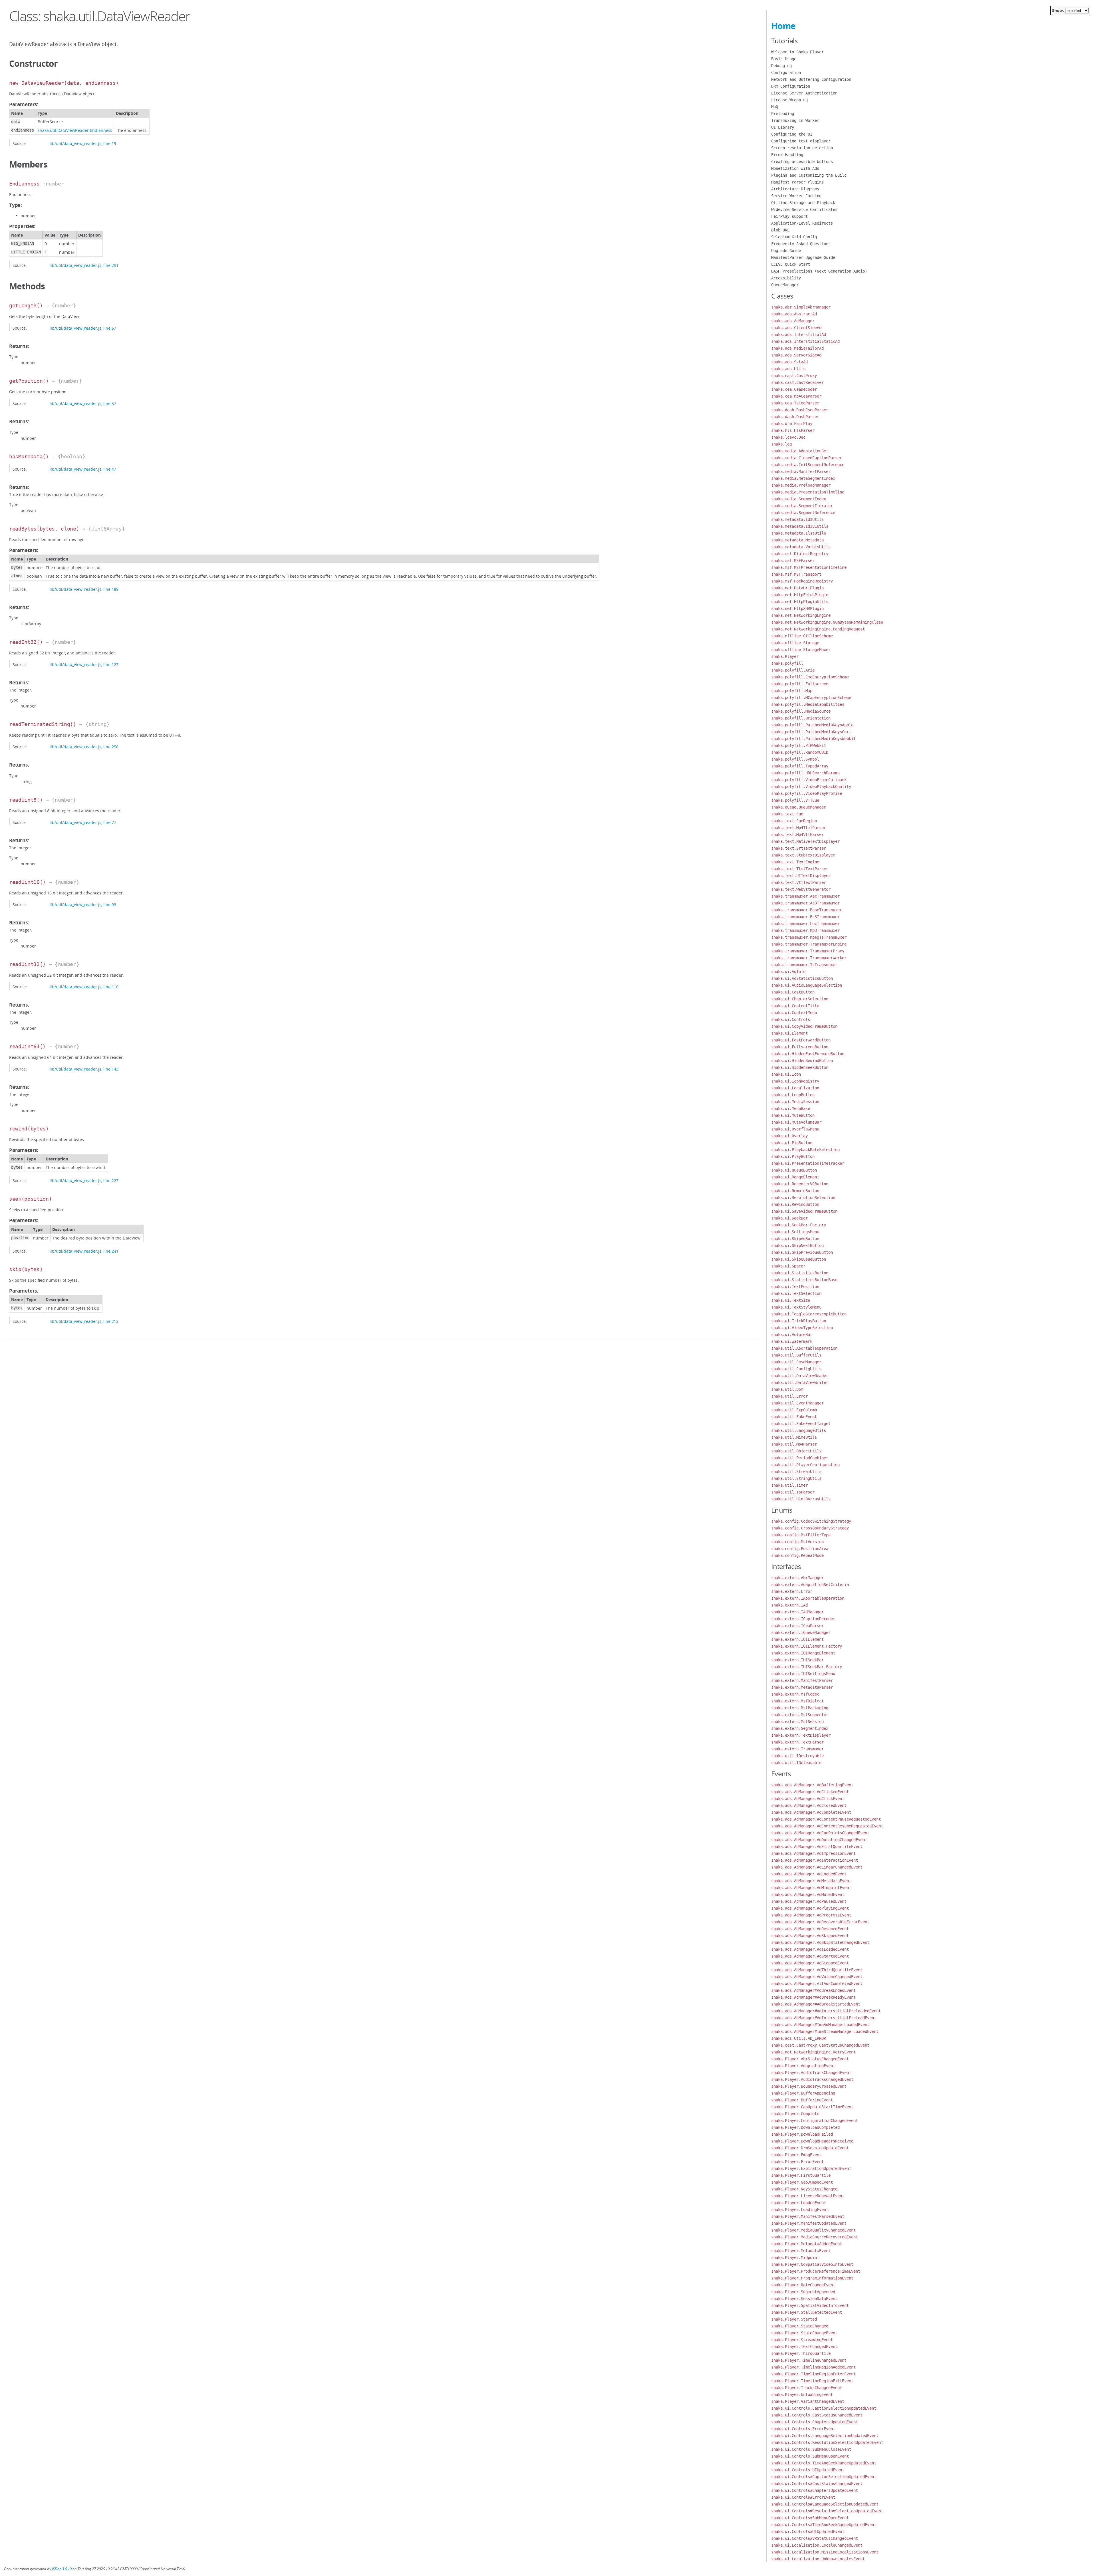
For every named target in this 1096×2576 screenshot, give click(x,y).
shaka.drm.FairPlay (792, 424)
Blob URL (780, 230)
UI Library (783, 127)
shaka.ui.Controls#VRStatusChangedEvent (815, 2538)
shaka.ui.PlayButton (793, 1156)
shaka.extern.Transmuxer (797, 1749)
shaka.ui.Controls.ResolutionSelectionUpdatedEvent (827, 2442)
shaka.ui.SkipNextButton (797, 1245)
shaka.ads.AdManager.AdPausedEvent (809, 1901)
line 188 (111, 589)
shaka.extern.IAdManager (797, 1612)
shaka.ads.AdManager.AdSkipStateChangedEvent (820, 1942)
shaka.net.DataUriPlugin (797, 588)
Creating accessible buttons (802, 162)
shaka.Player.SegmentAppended (803, 2292)
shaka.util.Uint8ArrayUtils (801, 1499)
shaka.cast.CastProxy (794, 376)
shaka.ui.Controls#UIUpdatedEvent (808, 2531)
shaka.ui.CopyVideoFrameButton (804, 1026)
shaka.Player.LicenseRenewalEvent (808, 2196)
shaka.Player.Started (794, 2319)
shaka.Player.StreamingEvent (802, 2340)
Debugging (781, 66)
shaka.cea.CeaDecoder (794, 389)
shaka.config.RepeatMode (797, 1555)
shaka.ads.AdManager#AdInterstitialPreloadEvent (824, 2018)
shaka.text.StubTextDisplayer (803, 855)
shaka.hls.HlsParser (793, 430)
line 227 (111, 1181)
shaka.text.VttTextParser (799, 882)
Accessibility (786, 278)
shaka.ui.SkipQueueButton (799, 1259)
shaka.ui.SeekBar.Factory (799, 1225)
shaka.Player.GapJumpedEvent (802, 2182)
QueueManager (785, 285)
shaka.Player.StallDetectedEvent (807, 2312)
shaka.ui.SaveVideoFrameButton (804, 1211)
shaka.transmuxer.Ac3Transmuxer (805, 903)
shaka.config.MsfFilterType (801, 1535)
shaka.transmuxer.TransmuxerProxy (808, 951)
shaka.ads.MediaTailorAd (797, 348)
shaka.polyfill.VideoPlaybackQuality (811, 787)
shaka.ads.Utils (788, 369)
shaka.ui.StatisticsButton (800, 1273)
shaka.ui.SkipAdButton (795, 1239)
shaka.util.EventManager (797, 1403)
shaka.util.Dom (787, 1389)
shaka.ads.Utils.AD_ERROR (799, 2038)
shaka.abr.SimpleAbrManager (801, 307)
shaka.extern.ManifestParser (802, 1680)
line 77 (110, 822)
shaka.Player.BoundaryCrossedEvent (809, 2086)
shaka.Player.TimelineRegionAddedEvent (813, 2367)
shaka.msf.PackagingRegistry (802, 581)
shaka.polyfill (787, 663)
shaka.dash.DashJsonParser (800, 410)
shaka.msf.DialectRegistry (800, 554)
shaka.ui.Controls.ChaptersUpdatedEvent (815, 2422)
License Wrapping (789, 100)
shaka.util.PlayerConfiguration (805, 1465)
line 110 (111, 987)
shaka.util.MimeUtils (794, 1437)
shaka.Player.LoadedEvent (799, 2203)
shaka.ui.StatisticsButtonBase (804, 1280)
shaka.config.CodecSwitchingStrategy (811, 1521)
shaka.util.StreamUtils (796, 1472)
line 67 (110, 328)
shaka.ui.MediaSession (795, 1102)
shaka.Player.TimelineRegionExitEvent (812, 2381)
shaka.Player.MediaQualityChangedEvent (813, 2230)
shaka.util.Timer (789, 1485)
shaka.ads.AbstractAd (794, 314)
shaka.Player (785, 656)
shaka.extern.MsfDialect (797, 1701)
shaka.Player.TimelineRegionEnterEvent (813, 2374)
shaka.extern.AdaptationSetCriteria (810, 1585)
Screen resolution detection (802, 148)
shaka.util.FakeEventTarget (801, 1424)
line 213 (111, 1321)
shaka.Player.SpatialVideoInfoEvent (810, 2305)
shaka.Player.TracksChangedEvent (807, 2388)
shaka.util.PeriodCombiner (800, 1458)
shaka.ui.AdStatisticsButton (802, 978)
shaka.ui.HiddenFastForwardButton (808, 1054)
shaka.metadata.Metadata (797, 540)
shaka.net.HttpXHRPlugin (797, 608)
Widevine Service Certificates (804, 209)
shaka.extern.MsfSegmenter (800, 1715)
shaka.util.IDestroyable (797, 1756)
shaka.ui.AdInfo (788, 971)
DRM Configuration (791, 86)
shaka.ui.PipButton (792, 1143)
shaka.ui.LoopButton (793, 1095)
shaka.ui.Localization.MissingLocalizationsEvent (825, 2552)
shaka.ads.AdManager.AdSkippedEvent (810, 1936)
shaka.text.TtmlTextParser (800, 869)
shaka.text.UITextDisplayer (801, 876)
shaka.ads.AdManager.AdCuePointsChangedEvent (820, 1833)
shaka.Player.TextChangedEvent (804, 2347)
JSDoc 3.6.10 (62, 2569)
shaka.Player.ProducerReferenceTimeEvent (816, 2271)
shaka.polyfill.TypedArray (800, 766)
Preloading (783, 114)
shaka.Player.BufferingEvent (802, 2100)
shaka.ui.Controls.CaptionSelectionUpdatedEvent (824, 2408)
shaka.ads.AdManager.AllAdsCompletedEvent (817, 1984)
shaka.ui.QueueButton (794, 1170)
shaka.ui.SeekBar (789, 1218)
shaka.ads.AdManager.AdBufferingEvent (812, 1785)
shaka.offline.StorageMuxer (801, 650)
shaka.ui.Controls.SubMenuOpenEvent (810, 2456)
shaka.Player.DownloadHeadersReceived (812, 2141)
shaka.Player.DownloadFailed (802, 2134)
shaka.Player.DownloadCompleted (805, 2127)
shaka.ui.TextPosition (795, 1287)
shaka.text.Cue (787, 814)
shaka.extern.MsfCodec (795, 1694)
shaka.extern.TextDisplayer (801, 1735)
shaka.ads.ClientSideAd (796, 328)
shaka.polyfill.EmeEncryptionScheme (810, 677)
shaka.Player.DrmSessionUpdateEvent (810, 2148)
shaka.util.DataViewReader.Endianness (75, 130)
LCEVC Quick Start (791, 264)
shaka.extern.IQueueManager (801, 1632)
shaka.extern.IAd (789, 1605)
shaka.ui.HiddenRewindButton (802, 1061)
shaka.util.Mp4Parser (794, 1444)
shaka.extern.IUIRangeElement (803, 1653)
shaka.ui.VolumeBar (792, 1335)
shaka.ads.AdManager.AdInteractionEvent (815, 1860)
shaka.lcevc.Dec (788, 437)
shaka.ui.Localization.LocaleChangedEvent (817, 2545)
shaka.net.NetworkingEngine (801, 615)
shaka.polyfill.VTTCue (795, 800)
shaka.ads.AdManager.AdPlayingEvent (810, 1908)
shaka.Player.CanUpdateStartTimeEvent (812, 2107)
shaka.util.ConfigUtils (796, 1369)
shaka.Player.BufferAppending (803, 2093)
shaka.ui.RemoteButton (795, 1191)
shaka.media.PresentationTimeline (808, 492)
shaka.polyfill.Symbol (795, 759)
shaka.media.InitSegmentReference (808, 465)
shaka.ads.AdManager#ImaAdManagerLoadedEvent (820, 2025)
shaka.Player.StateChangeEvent (804, 2333)
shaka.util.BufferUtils (796, 1355)
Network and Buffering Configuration (811, 79)
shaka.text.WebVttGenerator (801, 889)
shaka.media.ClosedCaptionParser (807, 458)
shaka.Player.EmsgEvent (796, 2155)
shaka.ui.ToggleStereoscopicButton (809, 1314)
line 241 (111, 1251)
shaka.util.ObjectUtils (796, 1451)
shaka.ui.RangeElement (795, 1177)
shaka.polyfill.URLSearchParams (805, 773)
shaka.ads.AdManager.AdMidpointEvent (811, 1888)
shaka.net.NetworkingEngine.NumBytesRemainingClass (827, 622)
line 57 (110, 403)
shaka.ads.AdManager (793, 321)
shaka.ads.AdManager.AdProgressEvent (811, 1915)
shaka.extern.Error (792, 1591)
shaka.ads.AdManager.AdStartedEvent (810, 1956)
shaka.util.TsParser (793, 1492)
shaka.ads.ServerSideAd (796, 355)
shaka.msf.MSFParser (793, 561)
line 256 (111, 747)
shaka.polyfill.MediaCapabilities (808, 704)
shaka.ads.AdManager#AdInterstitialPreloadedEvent (826, 2011)
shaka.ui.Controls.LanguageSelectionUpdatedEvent (825, 2436)
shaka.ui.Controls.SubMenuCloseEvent (811, 2449)
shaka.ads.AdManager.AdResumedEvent (810, 1929)
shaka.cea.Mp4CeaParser (796, 396)
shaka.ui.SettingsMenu (795, 1232)
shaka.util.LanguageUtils (799, 1430)
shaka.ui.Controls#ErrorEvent (803, 2497)
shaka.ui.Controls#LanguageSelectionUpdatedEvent (825, 2504)
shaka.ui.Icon (786, 1074)
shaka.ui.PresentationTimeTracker (808, 1163)
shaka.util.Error (789, 1396)
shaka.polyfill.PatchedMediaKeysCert (811, 732)
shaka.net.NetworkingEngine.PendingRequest (818, 629)
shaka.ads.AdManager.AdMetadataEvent (811, 1881)
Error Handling (787, 155)
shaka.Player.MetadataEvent (801, 2251)
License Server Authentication (804, 93)
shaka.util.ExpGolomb (794, 1410)
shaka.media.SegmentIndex (799, 499)
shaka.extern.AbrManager (797, 1578)
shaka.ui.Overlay (789, 1136)
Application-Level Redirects (802, 223)
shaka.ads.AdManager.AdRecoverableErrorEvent (820, 1922)
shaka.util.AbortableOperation (804, 1348)
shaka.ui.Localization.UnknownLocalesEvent (818, 2559)
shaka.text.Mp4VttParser (797, 835)
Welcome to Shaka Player (797, 52)
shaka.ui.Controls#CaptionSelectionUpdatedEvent (824, 2477)
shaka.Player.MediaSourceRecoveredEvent (815, 2237)
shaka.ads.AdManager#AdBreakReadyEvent (813, 1997)
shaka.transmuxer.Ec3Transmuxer (805, 917)
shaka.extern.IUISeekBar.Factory (807, 1667)
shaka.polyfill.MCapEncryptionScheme (811, 698)
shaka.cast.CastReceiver (797, 382)
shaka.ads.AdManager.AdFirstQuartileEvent (817, 1847)
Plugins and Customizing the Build (809, 175)
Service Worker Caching (796, 196)
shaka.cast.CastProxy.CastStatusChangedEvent (820, 2045)
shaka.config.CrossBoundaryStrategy (810, 1528)
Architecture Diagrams (795, 189)
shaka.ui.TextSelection (796, 1293)
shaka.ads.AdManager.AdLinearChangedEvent (817, 1867)
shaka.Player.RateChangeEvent (803, 2285)
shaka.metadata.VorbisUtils (801, 547)
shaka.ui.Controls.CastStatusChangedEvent (817, 2415)
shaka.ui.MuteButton (793, 1115)
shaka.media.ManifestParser (801, 471)
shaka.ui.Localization (795, 1088)
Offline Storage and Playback (803, 203)
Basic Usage (784, 59)
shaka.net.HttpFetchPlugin (800, 595)
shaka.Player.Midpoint (795, 2257)
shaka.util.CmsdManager (796, 1362)
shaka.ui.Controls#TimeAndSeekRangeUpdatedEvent (824, 2525)
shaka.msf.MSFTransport (796, 574)
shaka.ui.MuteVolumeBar (796, 1122)
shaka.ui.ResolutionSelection (803, 1198)
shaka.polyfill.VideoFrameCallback (809, 780)
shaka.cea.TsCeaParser (795, 403)
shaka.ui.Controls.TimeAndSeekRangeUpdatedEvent (824, 2463)
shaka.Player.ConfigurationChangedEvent (815, 2121)
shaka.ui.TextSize (791, 1300)
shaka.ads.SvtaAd (789, 362)
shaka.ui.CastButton (793, 992)
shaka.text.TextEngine (795, 862)
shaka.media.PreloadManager (801, 485)
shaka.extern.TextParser (797, 1742)
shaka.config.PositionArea (800, 1549)
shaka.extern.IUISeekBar (797, 1660)
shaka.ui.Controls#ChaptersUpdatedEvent (815, 2490)
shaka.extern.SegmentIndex (800, 1728)
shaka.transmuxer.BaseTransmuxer (807, 910)
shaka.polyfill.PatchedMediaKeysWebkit (813, 739)
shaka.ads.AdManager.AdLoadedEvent (809, 1874)
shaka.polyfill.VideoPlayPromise (807, 793)
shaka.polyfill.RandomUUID (800, 752)
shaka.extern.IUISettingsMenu (803, 1674)
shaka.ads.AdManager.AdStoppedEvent (810, 1963)
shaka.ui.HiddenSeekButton (800, 1067)
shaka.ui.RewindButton (795, 1204)
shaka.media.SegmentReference (803, 513)
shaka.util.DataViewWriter (800, 1382)
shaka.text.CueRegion (794, 821)
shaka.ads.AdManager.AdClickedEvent (810, 1792)
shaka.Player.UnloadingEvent (802, 2394)
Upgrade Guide (786, 251)
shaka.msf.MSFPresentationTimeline (809, 567)
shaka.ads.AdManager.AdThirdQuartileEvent (817, 1970)
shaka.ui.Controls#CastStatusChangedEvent (817, 2484)
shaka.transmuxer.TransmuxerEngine (809, 944)
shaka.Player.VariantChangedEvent (808, 2401)
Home (783, 26)
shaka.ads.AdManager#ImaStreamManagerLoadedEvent (825, 2031)
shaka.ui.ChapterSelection (800, 999)
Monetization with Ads (795, 168)
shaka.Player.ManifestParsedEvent (808, 2216)
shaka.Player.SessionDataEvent (804, 2299)
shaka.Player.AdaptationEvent (803, 2066)
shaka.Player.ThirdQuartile (801, 2353)
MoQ (775, 107)
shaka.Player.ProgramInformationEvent (812, 2278)
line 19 (110, 143)
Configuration (786, 72)
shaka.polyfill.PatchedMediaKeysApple (812, 725)
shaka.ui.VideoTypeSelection (802, 1328)
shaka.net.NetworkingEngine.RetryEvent (813, 2052)
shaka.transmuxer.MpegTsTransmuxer (809, 937)
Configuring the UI (792, 134)
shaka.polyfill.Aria (793, 670)
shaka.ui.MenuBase (791, 1108)
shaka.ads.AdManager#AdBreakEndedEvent (813, 1990)
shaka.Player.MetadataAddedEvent (807, 2244)
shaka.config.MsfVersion (797, 1542)
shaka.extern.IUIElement (797, 1639)
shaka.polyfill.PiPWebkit (799, 745)
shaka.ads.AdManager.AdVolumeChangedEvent (817, 1977)
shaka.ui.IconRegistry (795, 1081)
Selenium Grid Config (794, 237)
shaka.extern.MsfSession (797, 1722)
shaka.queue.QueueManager (799, 807)
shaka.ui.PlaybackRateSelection (805, 1150)
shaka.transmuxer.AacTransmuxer (805, 896)
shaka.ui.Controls (791, 1019)
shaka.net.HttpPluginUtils (800, 602)
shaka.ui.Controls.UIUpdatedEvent (808, 2470)
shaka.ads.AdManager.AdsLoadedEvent (810, 1949)
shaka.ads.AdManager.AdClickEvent (808, 1799)
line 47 (110, 469)
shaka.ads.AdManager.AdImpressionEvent (813, 1853)
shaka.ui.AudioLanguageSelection (807, 985)
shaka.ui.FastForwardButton (801, 1040)
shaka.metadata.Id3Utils (797, 519)
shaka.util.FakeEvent (794, 1417)
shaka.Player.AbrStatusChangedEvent (810, 2059)
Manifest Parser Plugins (797, 182)
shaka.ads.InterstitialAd (799, 334)
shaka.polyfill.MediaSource (801, 711)
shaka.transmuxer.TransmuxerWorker (809, 958)
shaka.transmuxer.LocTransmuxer (805, 924)
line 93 (110, 905)
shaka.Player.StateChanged (800, 2326)
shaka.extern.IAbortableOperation (808, 1598)
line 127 (111, 665)
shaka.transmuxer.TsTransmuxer (804, 965)
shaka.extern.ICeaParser (797, 1626)
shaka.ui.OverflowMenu (795, 1129)
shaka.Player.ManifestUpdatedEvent (809, 2223)
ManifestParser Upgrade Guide (803, 257)
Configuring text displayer (801, 141)
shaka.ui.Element (789, 1033)
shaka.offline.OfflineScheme (802, 636)
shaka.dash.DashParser (795, 417)
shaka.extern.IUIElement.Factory (807, 1646)
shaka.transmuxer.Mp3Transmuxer (805, 930)
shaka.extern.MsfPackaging (800, 1708)
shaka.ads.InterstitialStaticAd (805, 341)
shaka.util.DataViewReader (800, 1376)
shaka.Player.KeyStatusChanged (804, 2189)
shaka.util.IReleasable (796, 1763)
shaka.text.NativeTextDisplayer (805, 841)
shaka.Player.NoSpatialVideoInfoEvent (812, 2264)
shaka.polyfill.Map (792, 691)
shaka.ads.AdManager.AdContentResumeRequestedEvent (827, 1826)
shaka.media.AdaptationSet (800, 451)
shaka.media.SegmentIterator (802, 506)
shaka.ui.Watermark (792, 1341)
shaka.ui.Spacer (788, 1266)
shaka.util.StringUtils (796, 1478)
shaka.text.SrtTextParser (799, 848)
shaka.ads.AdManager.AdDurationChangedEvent (819, 1840)
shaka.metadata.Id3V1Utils (800, 526)
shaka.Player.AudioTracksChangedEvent (812, 2079)
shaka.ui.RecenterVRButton (800, 1184)
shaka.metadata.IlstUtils (799, 533)
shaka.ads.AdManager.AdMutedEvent (808, 1894)
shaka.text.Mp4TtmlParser (799, 828)
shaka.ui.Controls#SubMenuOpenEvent (810, 2518)
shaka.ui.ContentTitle (795, 1006)
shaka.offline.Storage (795, 643)
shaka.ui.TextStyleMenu (796, 1307)
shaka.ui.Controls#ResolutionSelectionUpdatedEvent (827, 2511)
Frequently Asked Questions (801, 244)
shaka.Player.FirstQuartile (801, 2175)
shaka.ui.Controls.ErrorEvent (803, 2429)
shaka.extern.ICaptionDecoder (803, 1619)
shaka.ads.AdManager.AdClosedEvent (809, 1805)
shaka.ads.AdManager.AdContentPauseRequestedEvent (826, 1819)
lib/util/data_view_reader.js (75, 143)
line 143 (111, 1069)
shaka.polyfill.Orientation (801, 718)
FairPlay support (789, 216)
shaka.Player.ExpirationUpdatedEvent (811, 2168)
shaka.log (781, 444)
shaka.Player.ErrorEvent (797, 2162)
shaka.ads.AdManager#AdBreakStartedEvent (816, 2004)
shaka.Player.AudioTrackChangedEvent (811, 2073)
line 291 (111, 265)
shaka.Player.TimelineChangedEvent (809, 2360)
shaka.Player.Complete (795, 2114)
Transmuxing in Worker (795, 120)
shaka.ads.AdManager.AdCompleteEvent (811, 1812)
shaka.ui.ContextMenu (794, 1013)
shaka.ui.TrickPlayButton (799, 1321)
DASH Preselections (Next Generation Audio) (819, 271)
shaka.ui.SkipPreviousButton (802, 1252)
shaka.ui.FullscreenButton (800, 1047)
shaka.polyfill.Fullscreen (800, 684)
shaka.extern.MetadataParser (802, 1687)
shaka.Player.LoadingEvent (800, 2210)
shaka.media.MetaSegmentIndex (803, 478)
